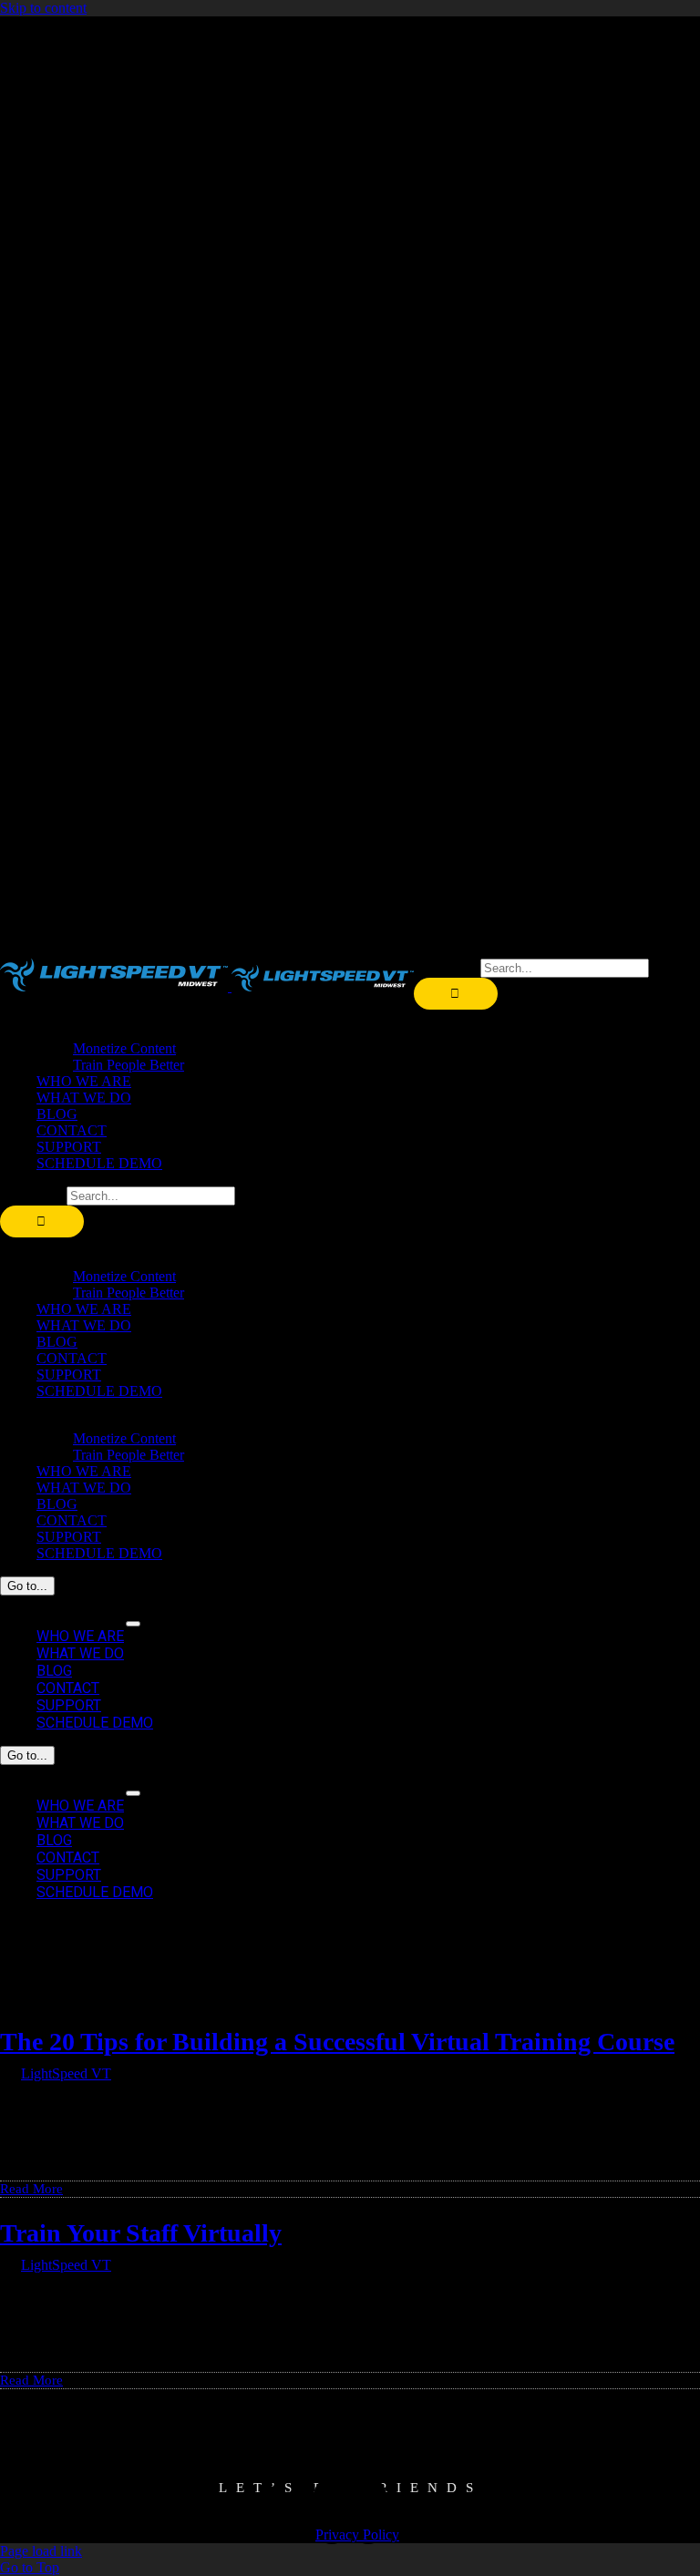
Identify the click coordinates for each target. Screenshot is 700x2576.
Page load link (41, 2551)
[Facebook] (332, 2511)
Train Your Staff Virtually (141, 2233)
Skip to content (43, 8)
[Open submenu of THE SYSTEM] (133, 1624)
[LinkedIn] (368, 2511)
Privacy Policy (357, 2535)
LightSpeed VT (66, 2073)
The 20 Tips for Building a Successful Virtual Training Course (337, 2042)
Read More (31, 2189)
